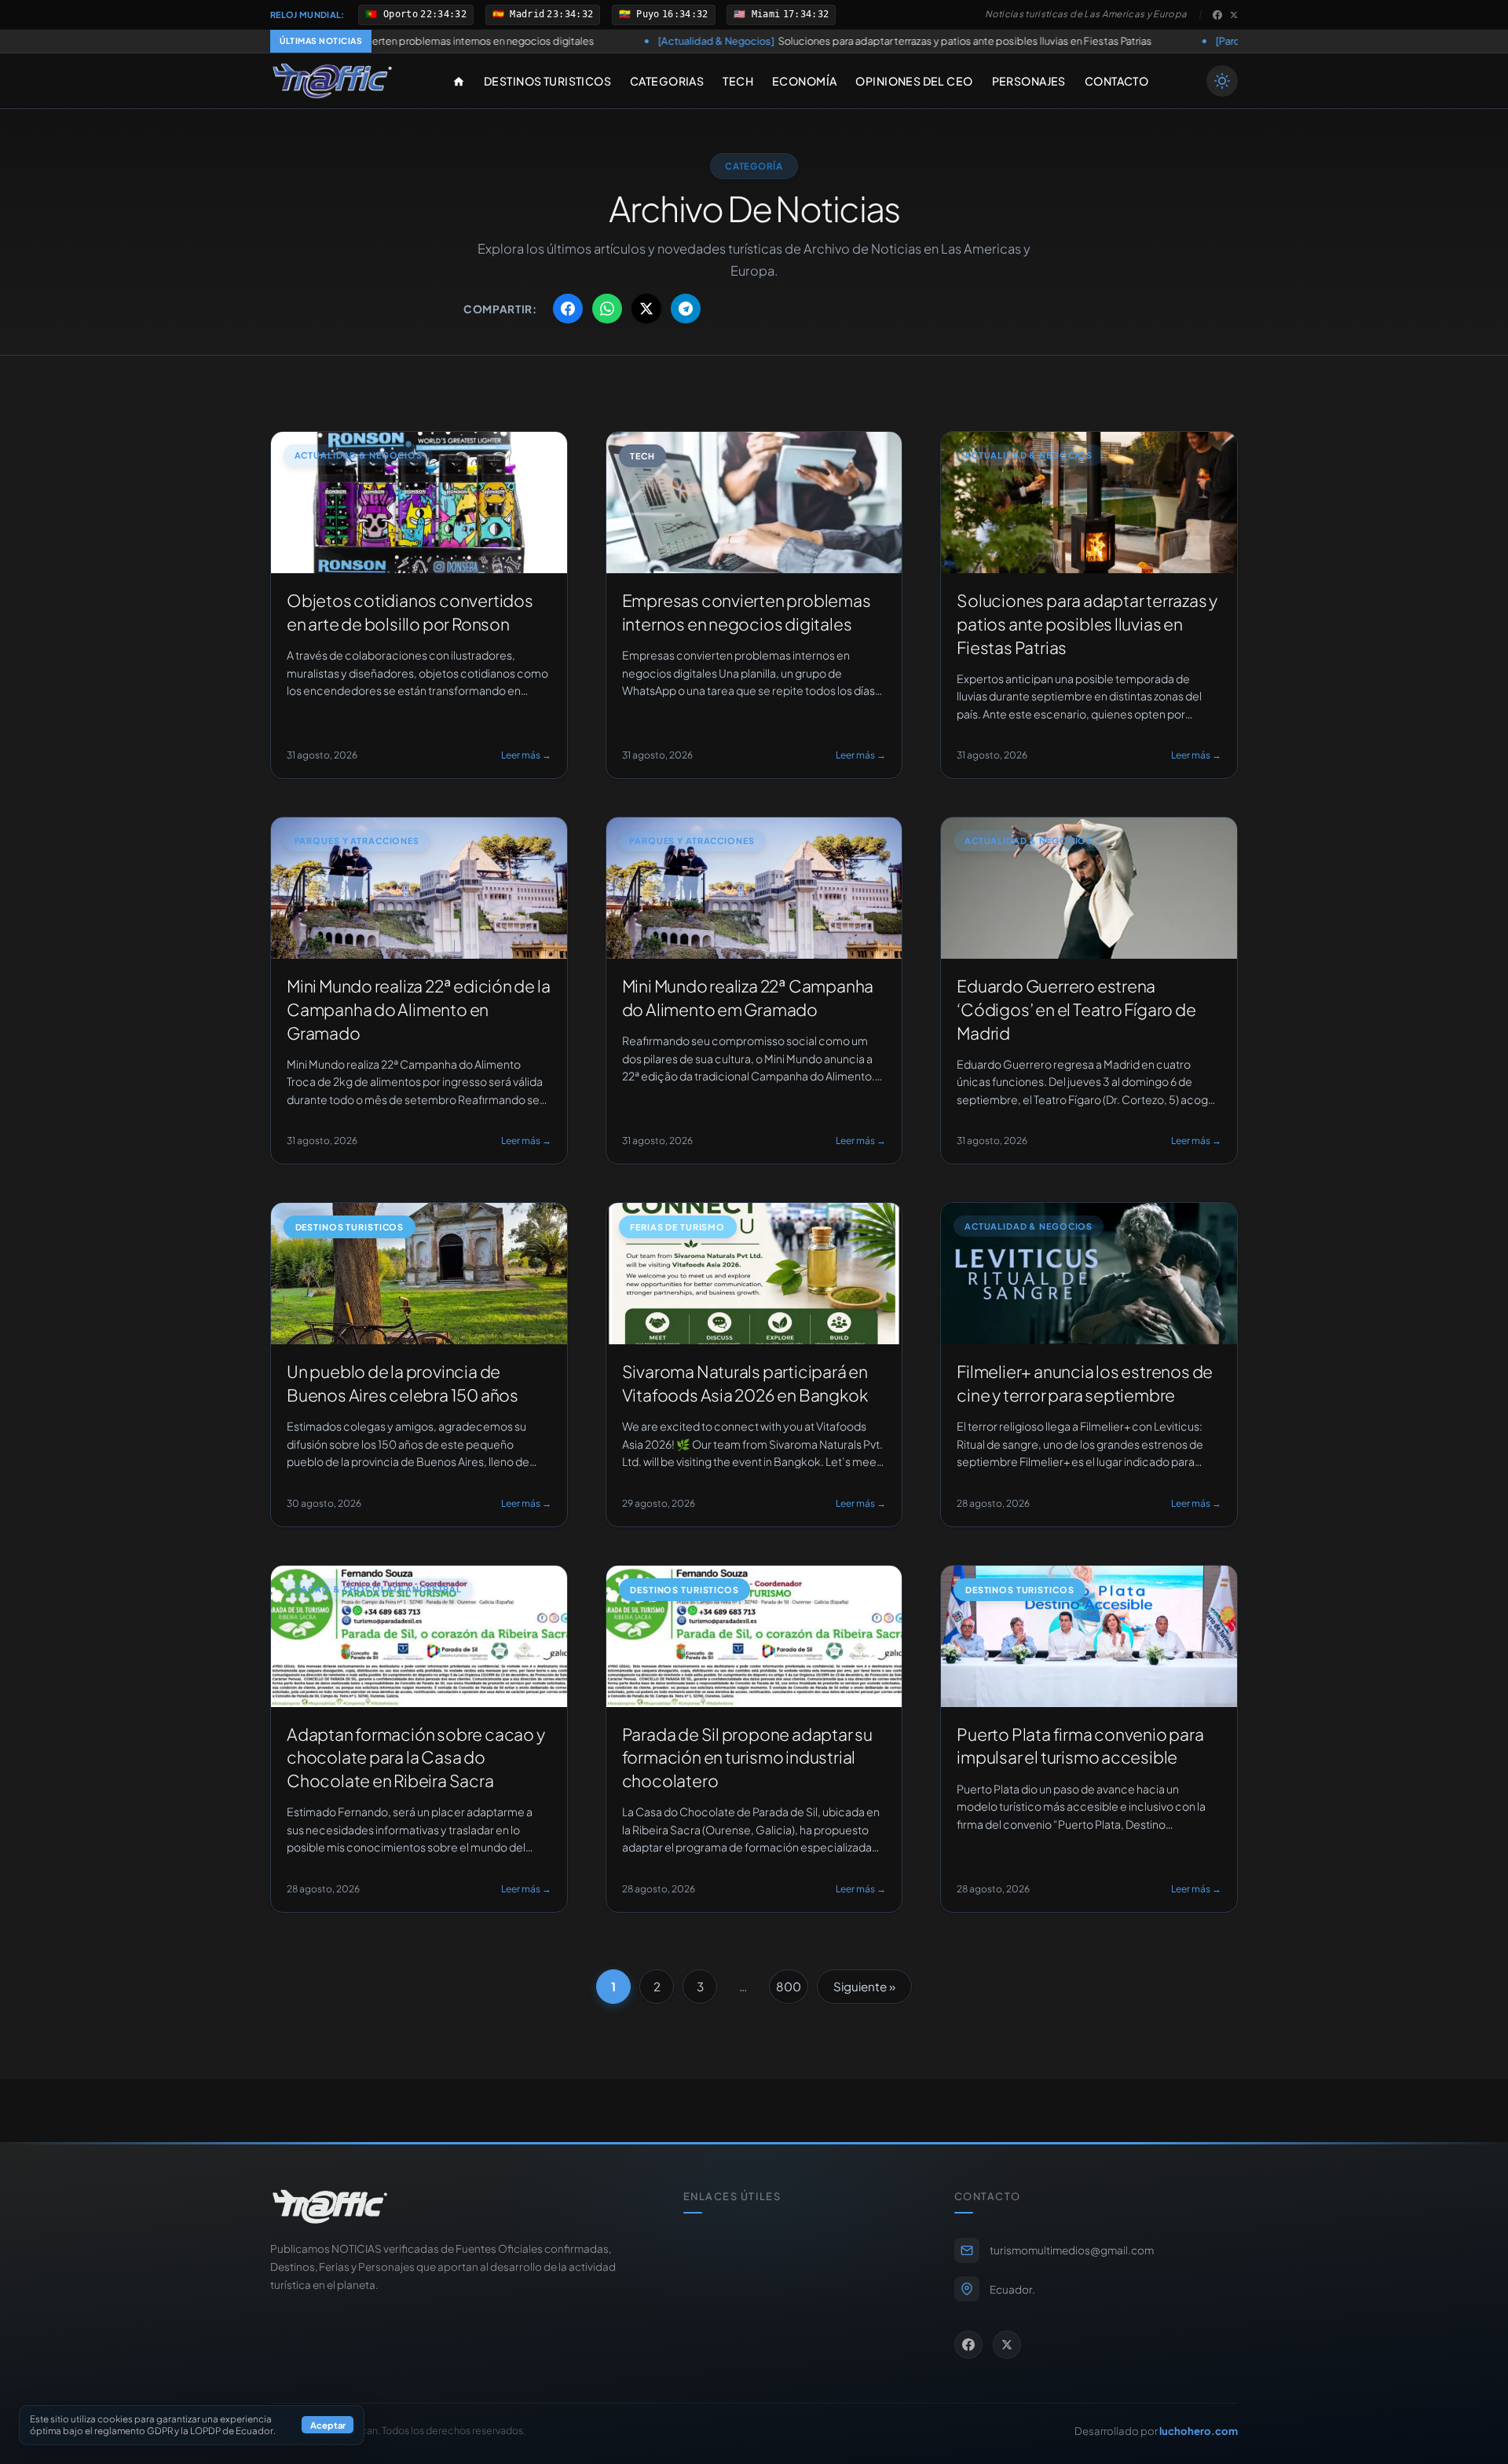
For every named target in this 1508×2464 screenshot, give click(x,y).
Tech (738, 81)
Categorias (667, 81)
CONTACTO (1116, 81)
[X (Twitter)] (1234, 15)
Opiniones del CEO (914, 81)
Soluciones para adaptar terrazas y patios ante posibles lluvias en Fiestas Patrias (741, 41)
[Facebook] (1217, 15)
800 (789, 1986)
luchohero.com (1199, 2431)
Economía (804, 81)
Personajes (1029, 81)
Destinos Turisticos (547, 81)
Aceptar (328, 2426)
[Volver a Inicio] (332, 81)
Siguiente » (864, 1986)
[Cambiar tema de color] (1222, 81)
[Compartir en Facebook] (568, 309)
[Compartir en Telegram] (686, 309)
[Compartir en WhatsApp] (607, 309)
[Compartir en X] (646, 309)
